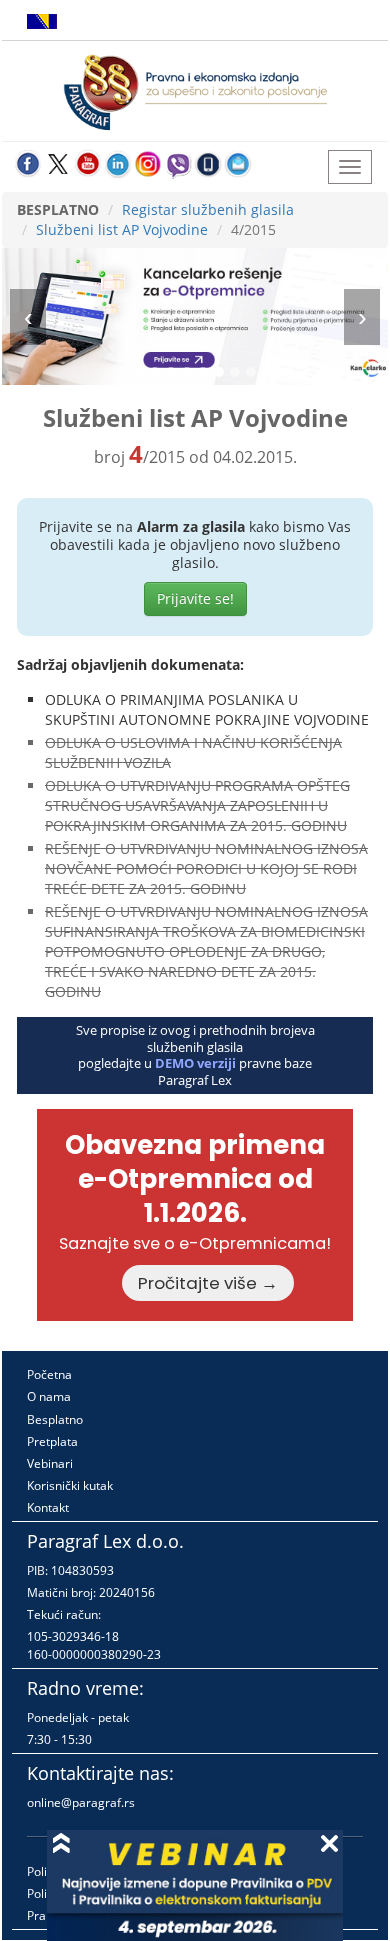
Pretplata (52, 1441)
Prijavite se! (195, 598)
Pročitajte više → (208, 1283)
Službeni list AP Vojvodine (122, 229)
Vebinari (50, 1463)
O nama (49, 1396)
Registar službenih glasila (208, 209)
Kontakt (48, 1507)
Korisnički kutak (70, 1485)
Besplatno (55, 1419)
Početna (49, 1374)
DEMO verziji (195, 1063)
